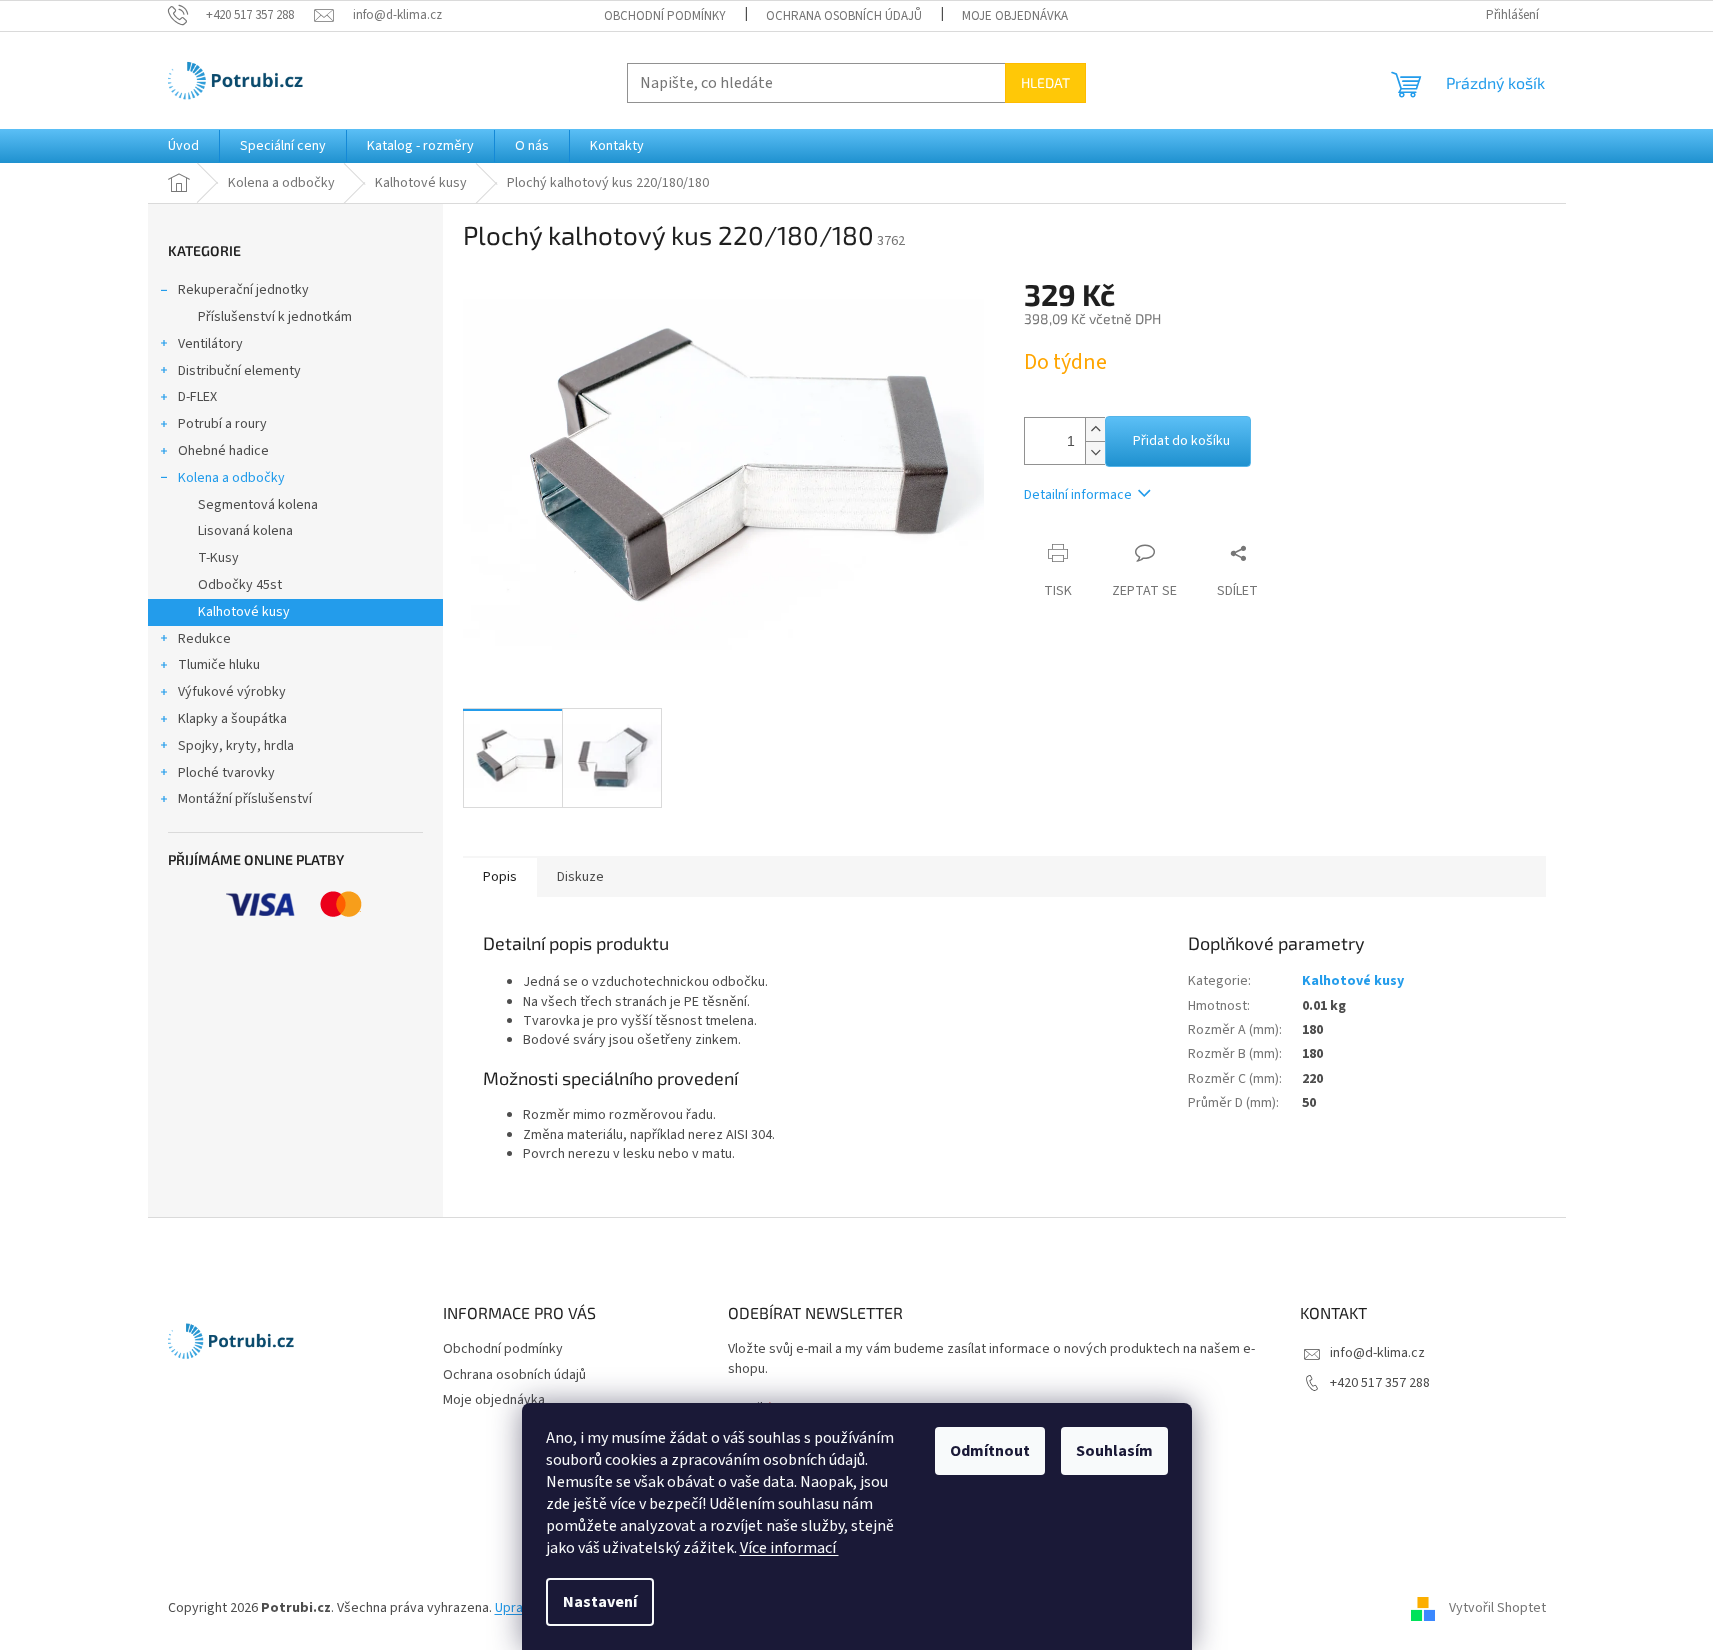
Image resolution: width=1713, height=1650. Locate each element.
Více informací (789, 1548)
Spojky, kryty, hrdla (236, 746)
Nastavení (600, 1602)
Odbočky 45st (240, 585)
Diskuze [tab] (580, 877)
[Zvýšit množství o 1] (1095, 429)
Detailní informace (1078, 495)
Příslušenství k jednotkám (275, 317)
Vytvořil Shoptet (1497, 1608)
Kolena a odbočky (231, 478)
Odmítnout (990, 1451)
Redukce (204, 639)
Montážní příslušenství (245, 799)
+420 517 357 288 (1380, 1383)
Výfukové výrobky (232, 692)
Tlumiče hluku (219, 665)
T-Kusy (218, 558)
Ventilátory (210, 344)
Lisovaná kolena (245, 531)
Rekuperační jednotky (243, 290)
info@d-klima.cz (1377, 1353)
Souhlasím (1114, 1451)
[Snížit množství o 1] (1095, 452)
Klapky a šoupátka (232, 719)
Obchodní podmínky (665, 16)
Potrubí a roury (222, 424)
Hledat (1045, 82)
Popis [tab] (500, 877)
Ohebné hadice (223, 451)
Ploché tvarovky (226, 773)
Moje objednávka (1015, 16)
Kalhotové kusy (244, 612)
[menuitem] (183, 146)
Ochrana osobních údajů (844, 16)
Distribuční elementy (239, 371)
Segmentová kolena (258, 505)
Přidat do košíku (1181, 441)
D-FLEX (197, 397)
